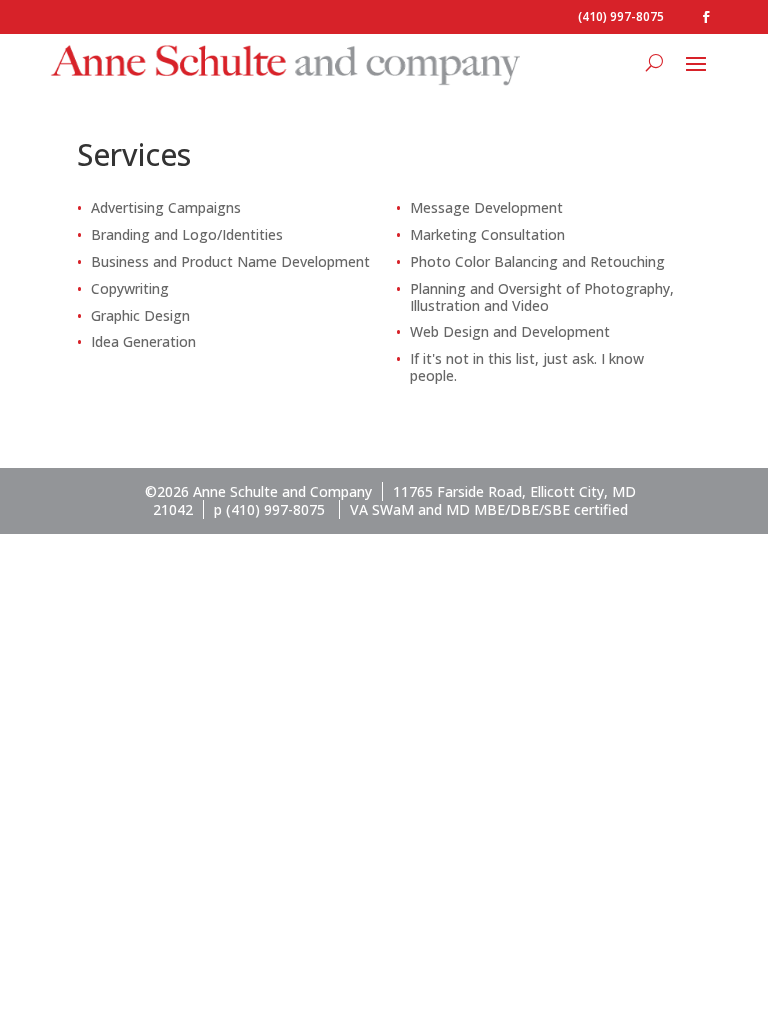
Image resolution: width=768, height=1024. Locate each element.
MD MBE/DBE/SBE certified (537, 509)
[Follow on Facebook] (706, 17)
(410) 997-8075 (621, 16)
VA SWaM (382, 509)
